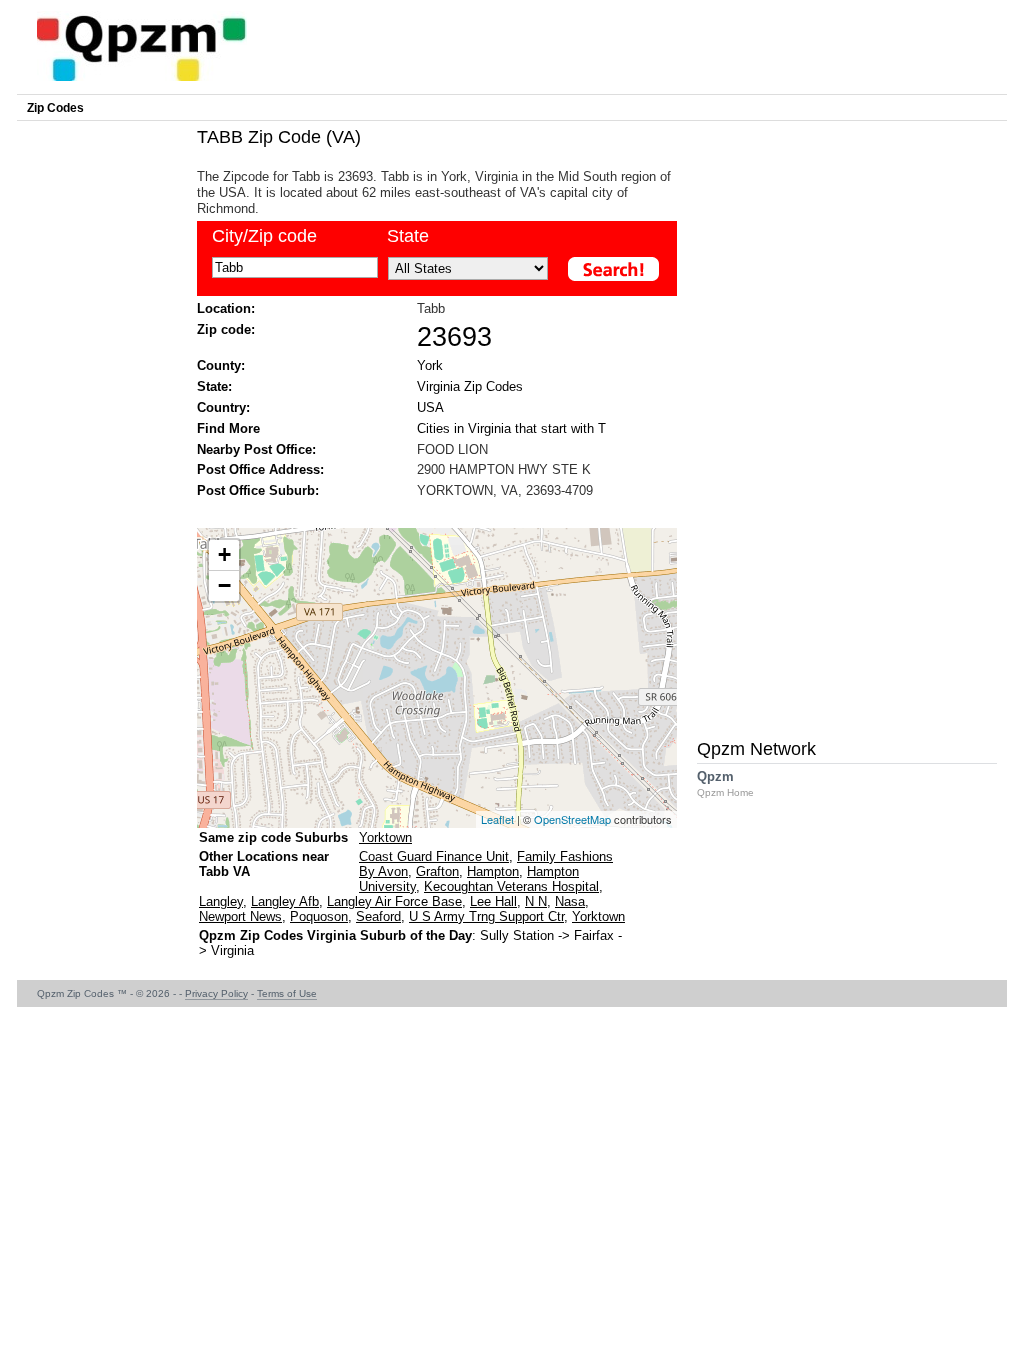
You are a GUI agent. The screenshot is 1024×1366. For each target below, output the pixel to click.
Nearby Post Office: (256, 449)
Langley (221, 901)
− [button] (224, 585)
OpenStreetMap (572, 819)
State (408, 236)
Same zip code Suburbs (273, 837)
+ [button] (224, 554)
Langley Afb (285, 901)
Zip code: (226, 329)
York (430, 365)
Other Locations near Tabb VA (264, 864)
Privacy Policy (216, 993)
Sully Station (517, 935)
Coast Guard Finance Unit (434, 856)
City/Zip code (264, 236)
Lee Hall (493, 901)
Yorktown (385, 837)
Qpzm (725, 783)
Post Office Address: (260, 469)
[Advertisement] (427, 511)
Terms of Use (287, 993)
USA (430, 407)
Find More (228, 428)
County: (221, 365)
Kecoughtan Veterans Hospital (511, 886)
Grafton (437, 871)
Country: (223, 407)
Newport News (240, 916)
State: (214, 386)
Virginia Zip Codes (470, 386)
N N (536, 901)
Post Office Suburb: (258, 490)
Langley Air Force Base (394, 901)
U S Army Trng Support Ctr (486, 916)
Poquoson (319, 916)
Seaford (378, 916)
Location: (226, 308)
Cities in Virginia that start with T (511, 428)
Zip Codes (55, 108)
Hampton (493, 871)
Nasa (570, 901)
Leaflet (497, 819)
